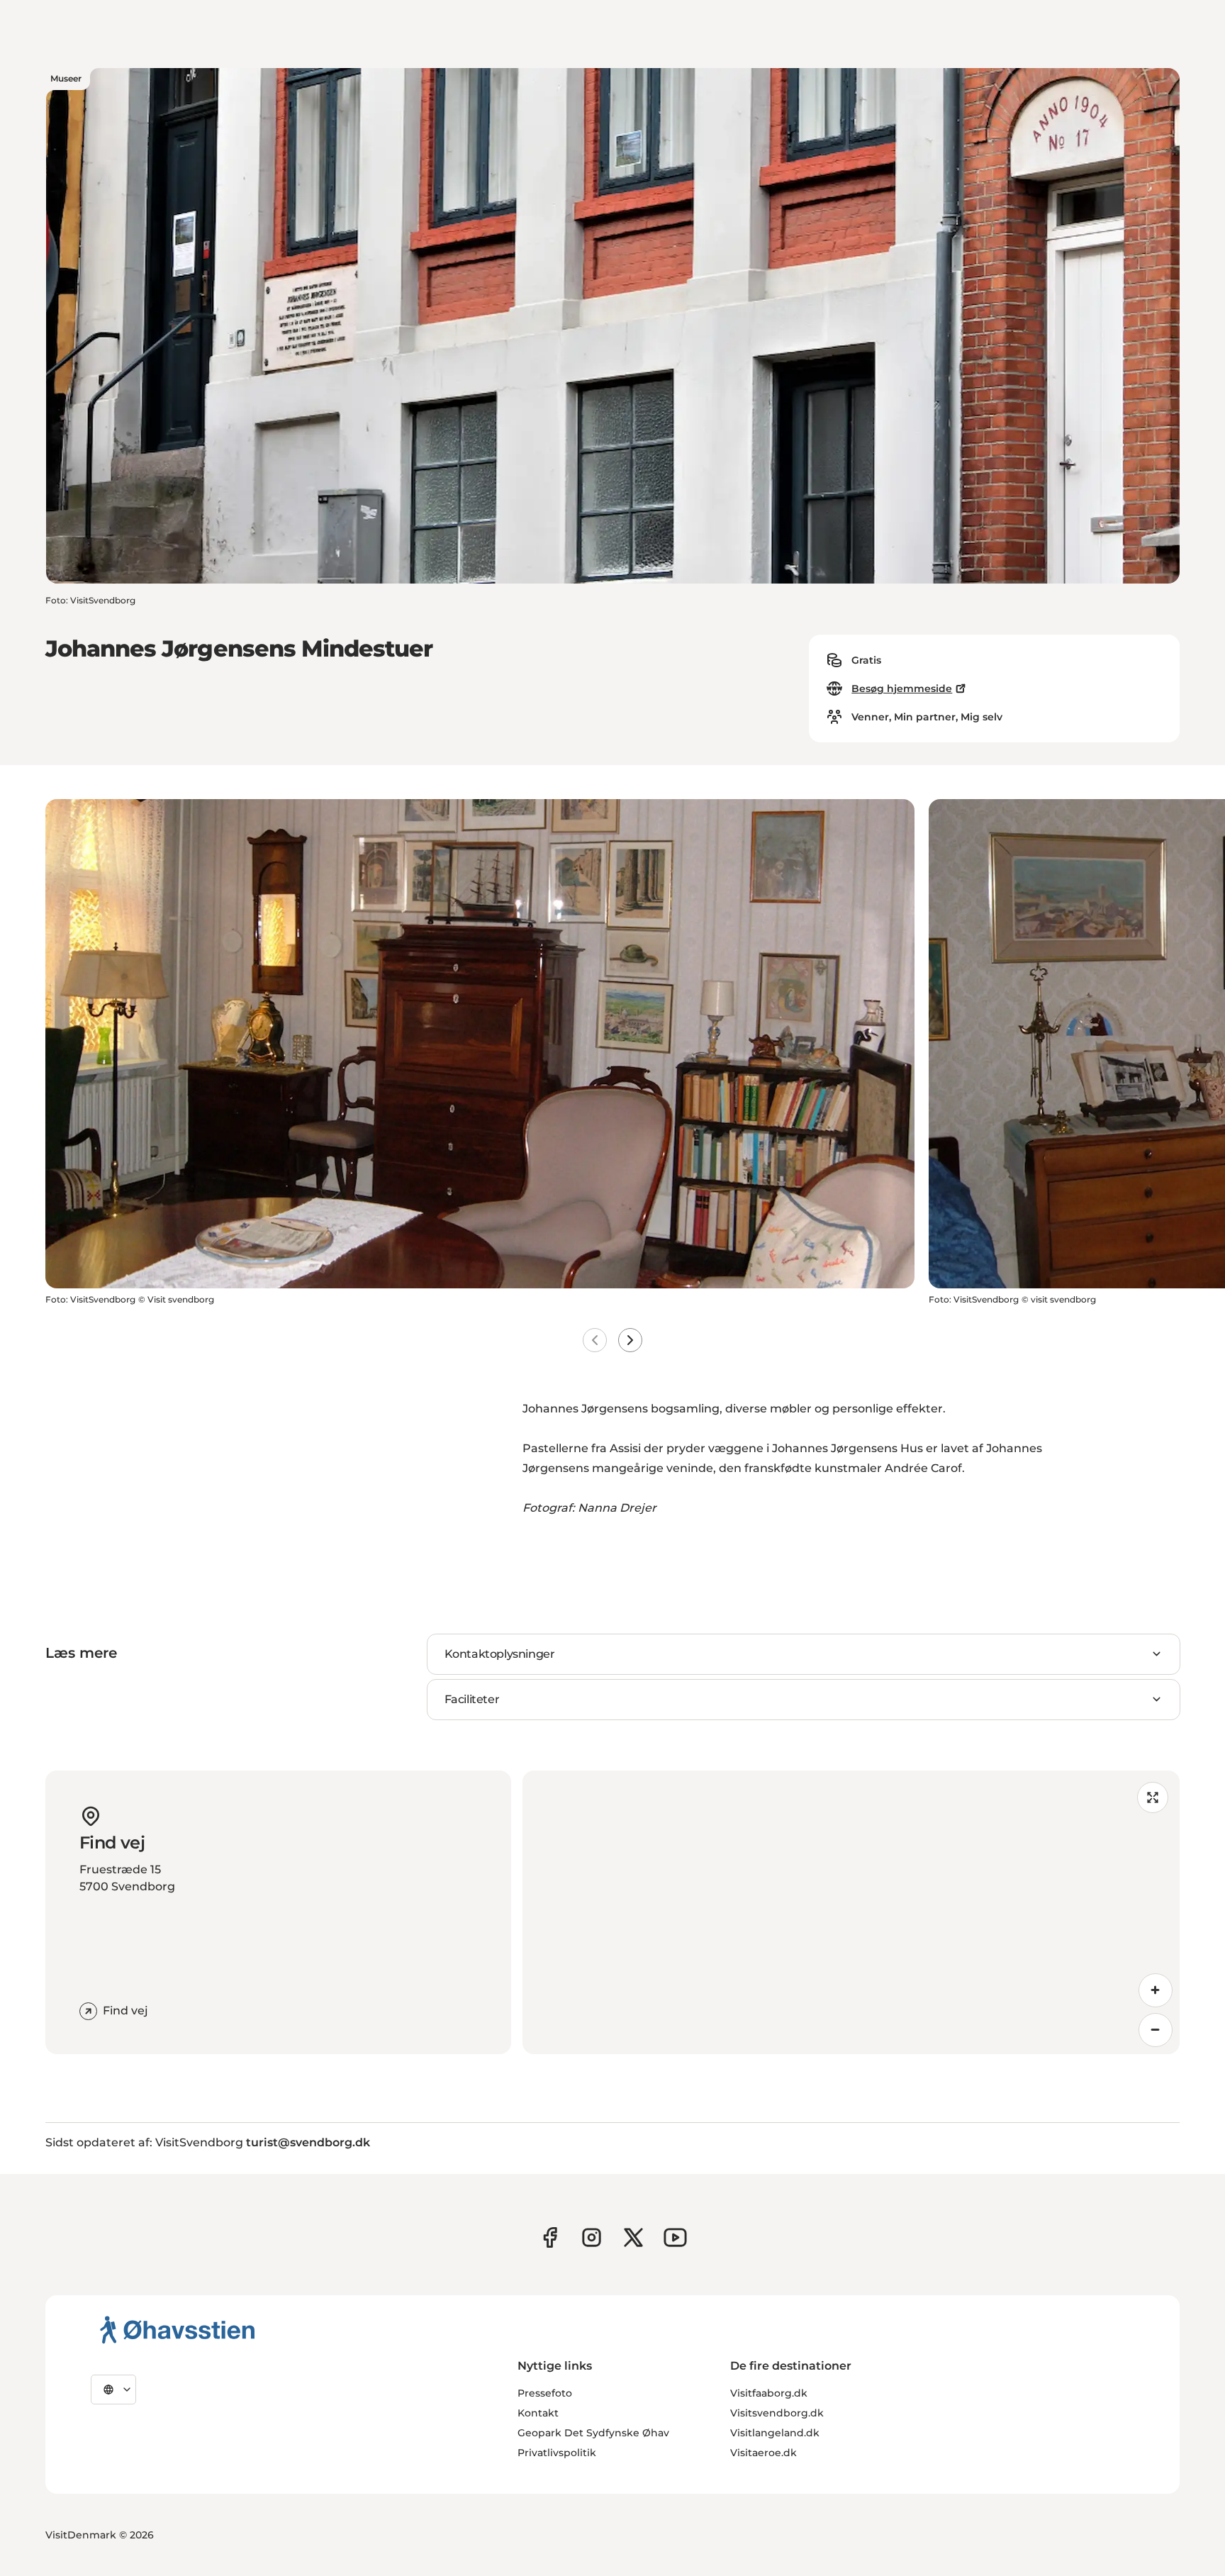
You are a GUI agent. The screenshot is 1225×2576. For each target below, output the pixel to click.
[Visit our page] (592, 2237)
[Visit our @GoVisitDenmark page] (633, 2237)
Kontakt (538, 2413)
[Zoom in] (1156, 1990)
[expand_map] (1153, 1797)
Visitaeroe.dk (763, 2453)
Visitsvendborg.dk (777, 2413)
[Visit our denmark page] (550, 2237)
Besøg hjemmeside (902, 688)
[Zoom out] (1156, 2030)
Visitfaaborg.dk (769, 2393)
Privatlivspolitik (557, 2453)
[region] (851, 1912)
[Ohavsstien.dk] (178, 2329)
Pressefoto (545, 2393)
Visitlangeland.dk (775, 2433)
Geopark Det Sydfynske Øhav (593, 2433)
